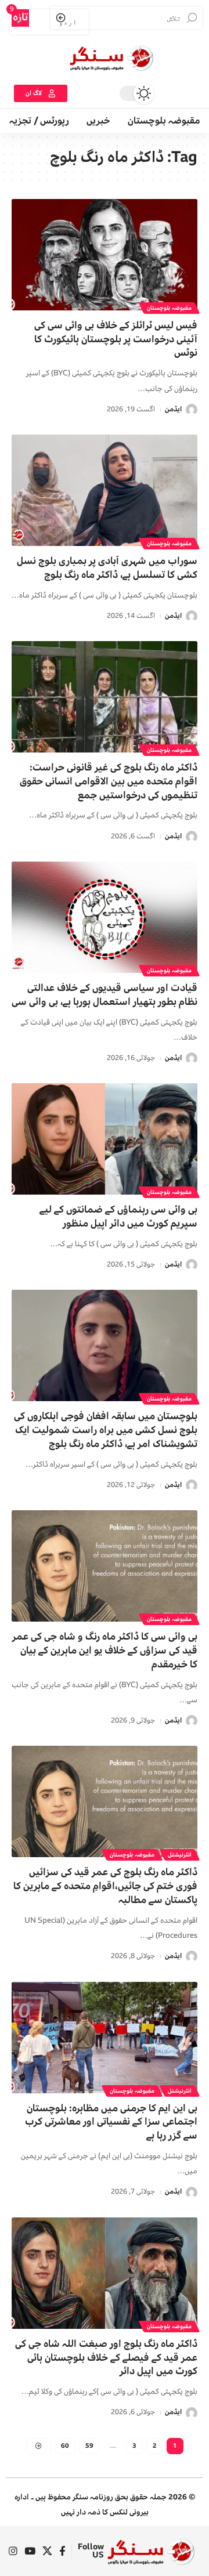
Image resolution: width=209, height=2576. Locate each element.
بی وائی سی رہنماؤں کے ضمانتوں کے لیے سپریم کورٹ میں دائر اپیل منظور (118, 1216)
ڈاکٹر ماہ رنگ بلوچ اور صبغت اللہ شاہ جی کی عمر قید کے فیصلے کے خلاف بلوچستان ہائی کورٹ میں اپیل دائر (106, 2358)
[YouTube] (30, 2551)
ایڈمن (173, 409)
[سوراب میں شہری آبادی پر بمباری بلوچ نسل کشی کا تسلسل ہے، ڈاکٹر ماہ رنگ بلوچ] (105, 490)
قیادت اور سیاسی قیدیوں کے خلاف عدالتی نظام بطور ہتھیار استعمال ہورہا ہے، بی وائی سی (105, 995)
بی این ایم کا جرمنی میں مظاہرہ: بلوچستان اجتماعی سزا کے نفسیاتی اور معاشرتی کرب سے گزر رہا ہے (111, 2122)
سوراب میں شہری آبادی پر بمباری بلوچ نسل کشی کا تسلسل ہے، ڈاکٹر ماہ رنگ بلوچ (107, 568)
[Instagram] (13, 2551)
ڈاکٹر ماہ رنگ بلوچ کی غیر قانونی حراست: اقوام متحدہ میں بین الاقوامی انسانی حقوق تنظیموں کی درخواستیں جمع (109, 781)
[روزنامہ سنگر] (151, 2551)
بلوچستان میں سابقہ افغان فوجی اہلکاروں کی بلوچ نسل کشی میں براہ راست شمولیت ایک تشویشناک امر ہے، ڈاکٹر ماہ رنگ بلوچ (106, 1430)
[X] (47, 2551)
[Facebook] (62, 2551)
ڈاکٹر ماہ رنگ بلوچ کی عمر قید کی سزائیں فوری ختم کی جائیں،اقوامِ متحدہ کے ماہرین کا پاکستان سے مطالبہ (105, 1886)
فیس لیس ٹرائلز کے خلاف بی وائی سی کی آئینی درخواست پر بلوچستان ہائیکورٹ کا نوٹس (116, 339)
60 (65, 2446)
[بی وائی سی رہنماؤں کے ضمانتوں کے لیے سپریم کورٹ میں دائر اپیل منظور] (105, 1139)
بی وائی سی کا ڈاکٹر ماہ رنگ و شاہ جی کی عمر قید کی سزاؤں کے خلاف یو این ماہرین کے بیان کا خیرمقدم (105, 1650)
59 (89, 2446)
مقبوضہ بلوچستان (169, 308)
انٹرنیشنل (180, 1855)
